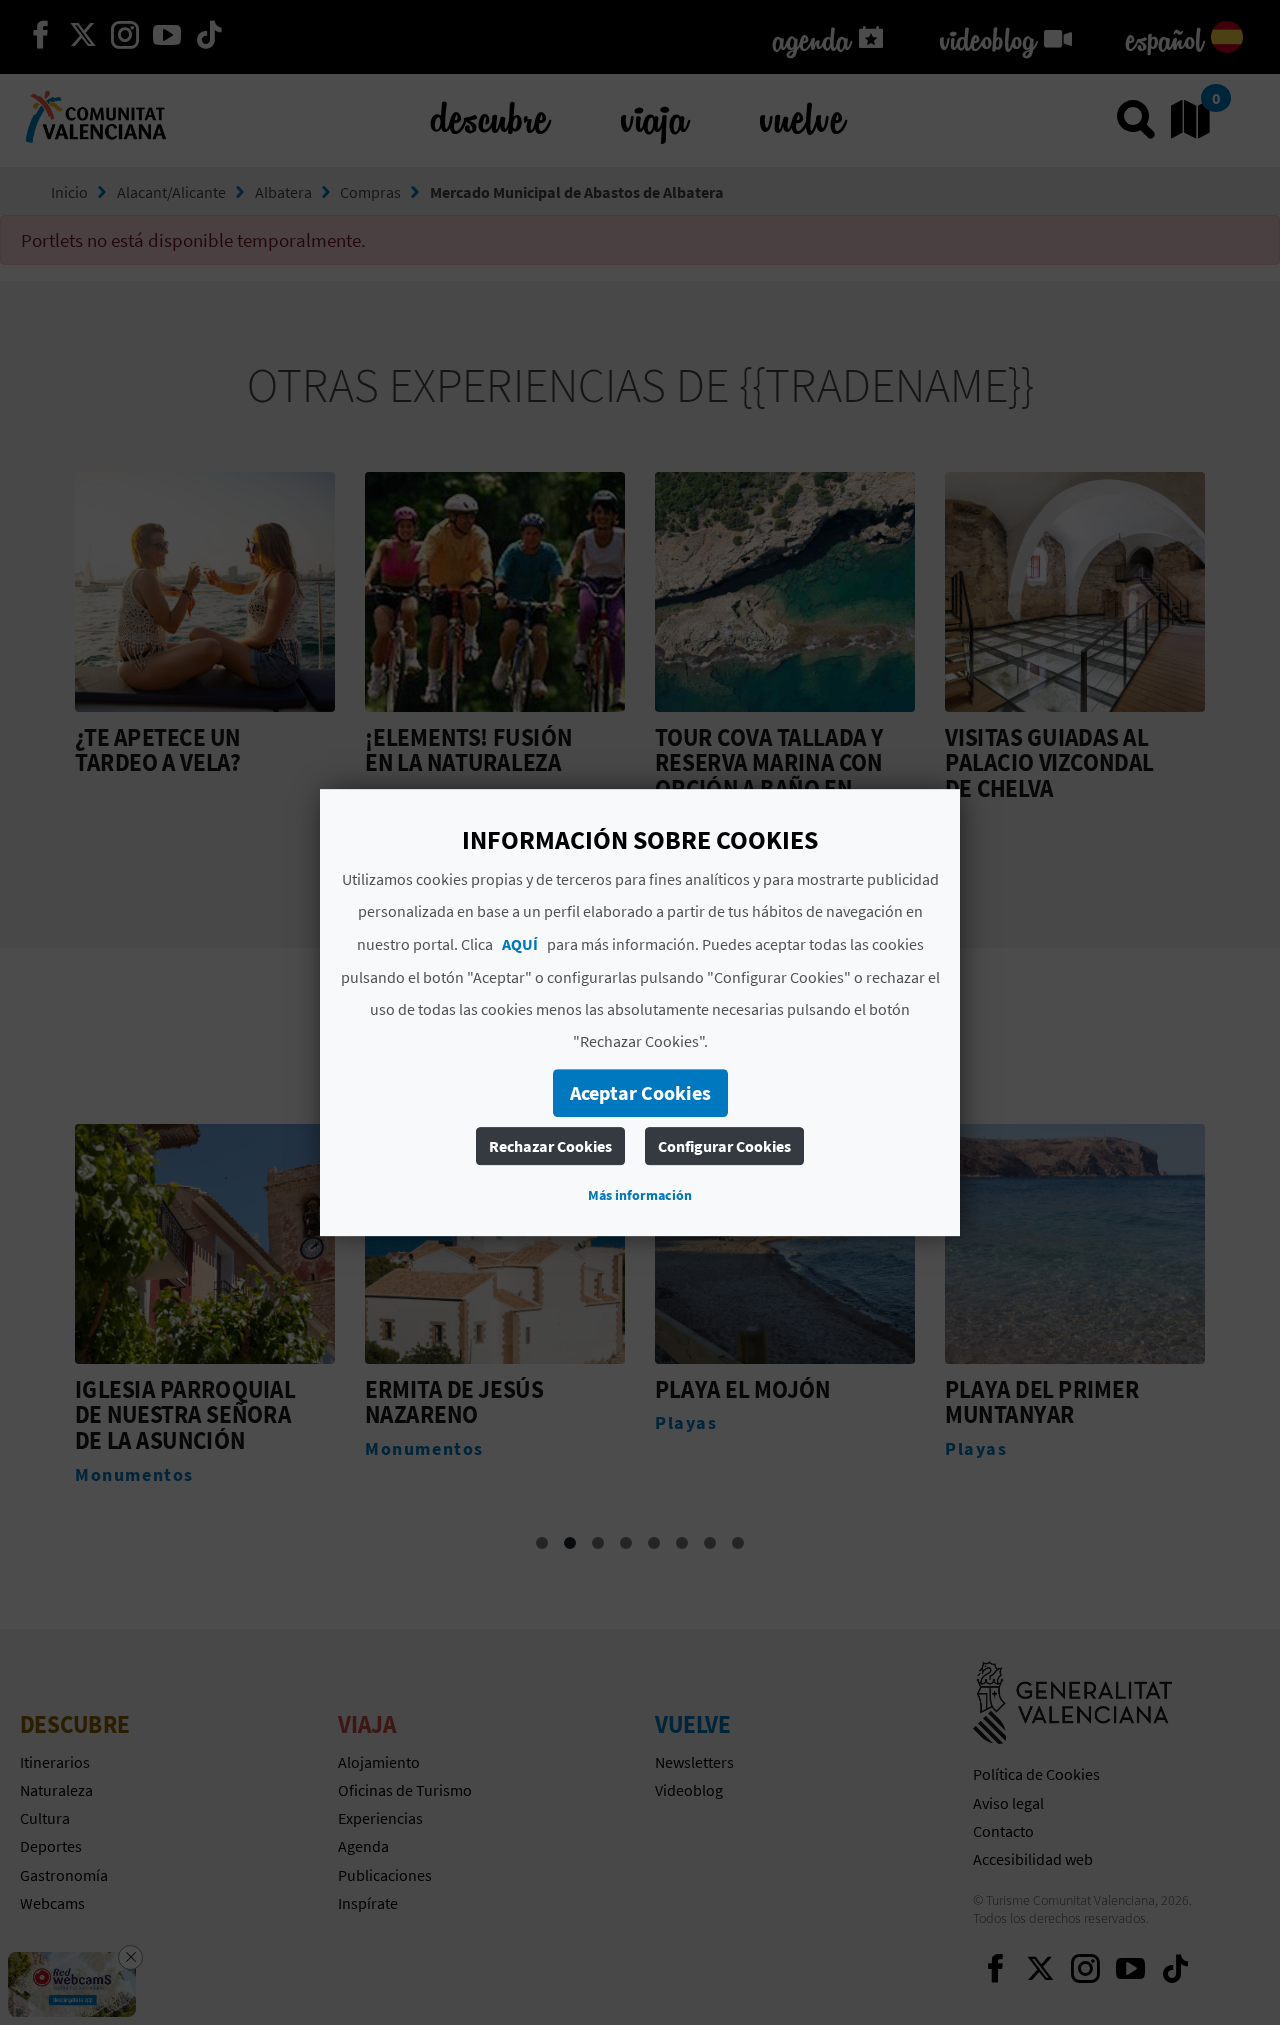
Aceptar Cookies (640, 1092)
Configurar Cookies (724, 1146)
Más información (640, 1195)
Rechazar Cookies (550, 1146)
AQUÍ (520, 944)
